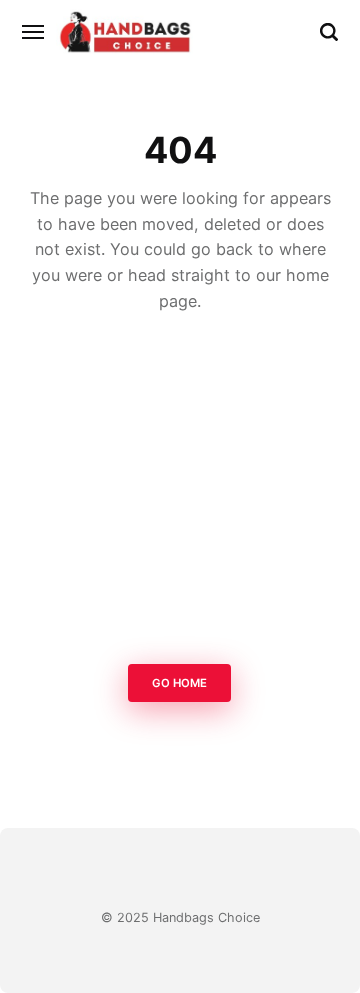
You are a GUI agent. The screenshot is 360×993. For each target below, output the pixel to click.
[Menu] (34, 32)
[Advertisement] (180, 494)
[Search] (329, 32)
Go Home (180, 683)
